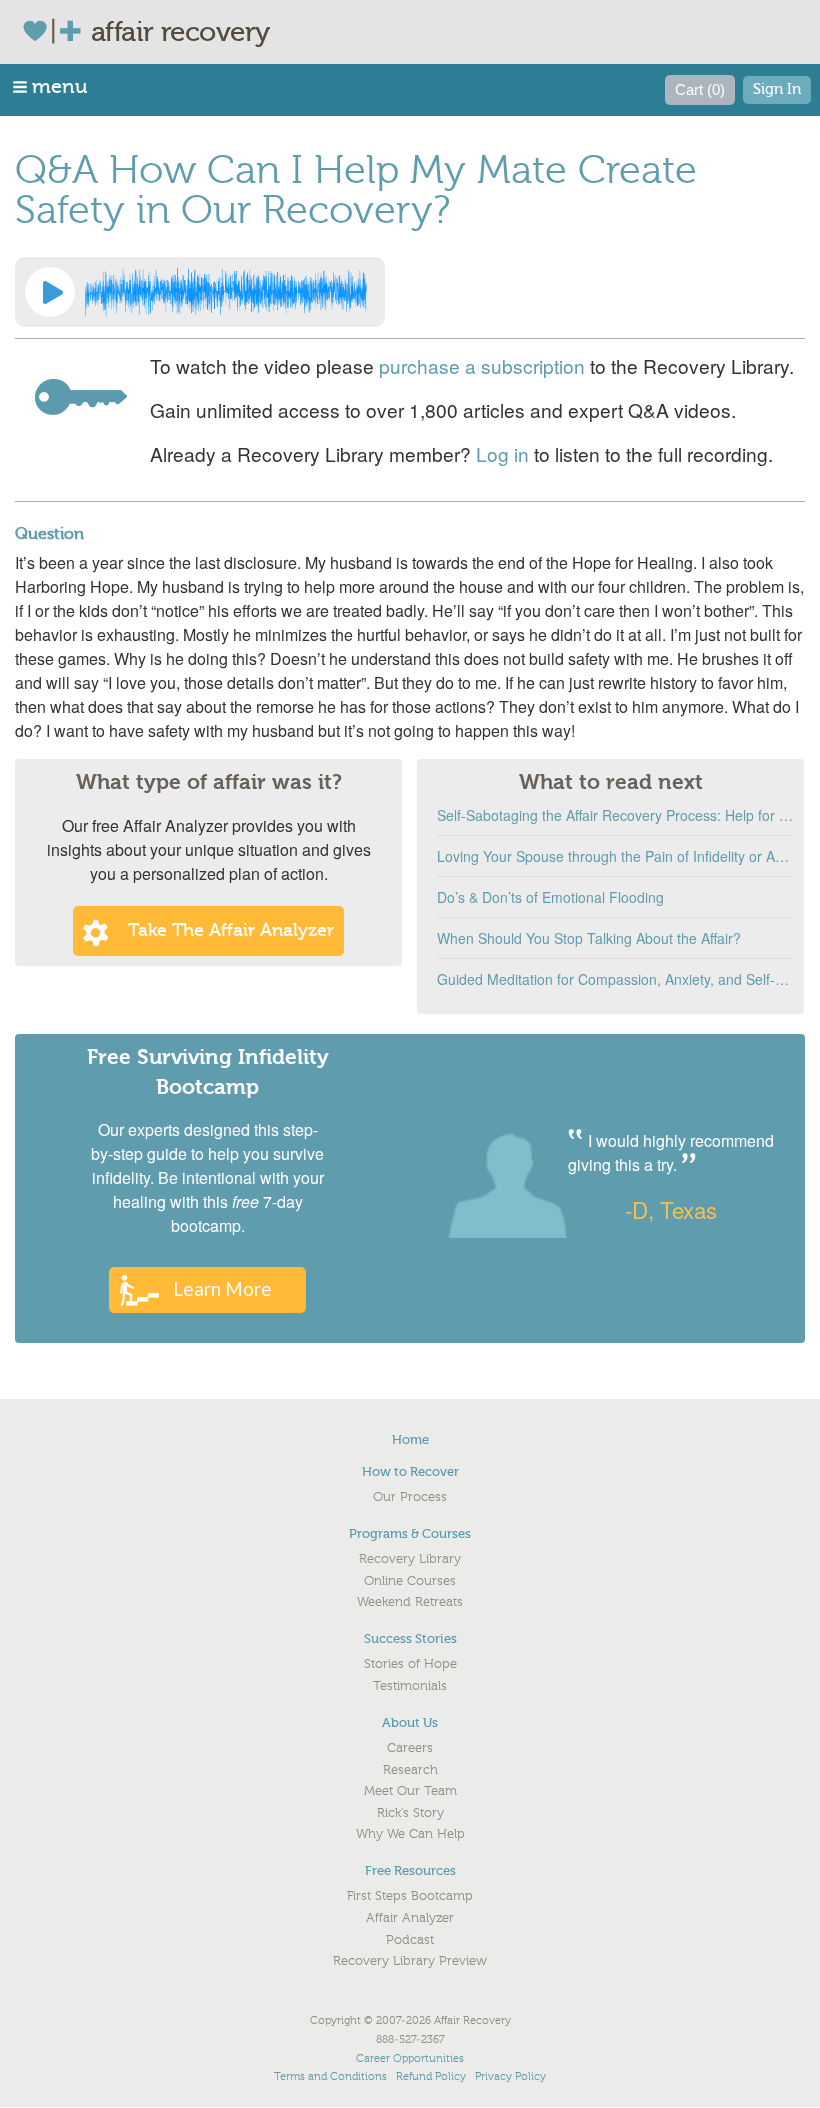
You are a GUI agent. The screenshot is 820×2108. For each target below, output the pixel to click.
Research (410, 1770)
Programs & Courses (410, 1533)
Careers (410, 1748)
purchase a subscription (482, 365)
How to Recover (410, 1471)
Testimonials (410, 1686)
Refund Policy (431, 2076)
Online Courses (410, 1581)
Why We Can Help (410, 1834)
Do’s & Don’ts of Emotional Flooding (550, 897)
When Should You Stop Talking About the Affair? (589, 938)
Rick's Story (410, 1813)
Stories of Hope (410, 1664)
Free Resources (410, 1870)
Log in (502, 453)
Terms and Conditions (330, 2076)
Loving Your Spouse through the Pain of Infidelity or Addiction (615, 856)
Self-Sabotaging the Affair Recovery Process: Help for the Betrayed (615, 815)
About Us (410, 1722)
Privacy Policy (510, 2076)
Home (410, 1439)
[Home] (56, 31)
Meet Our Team (410, 1791)
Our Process (410, 1497)
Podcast (410, 1940)
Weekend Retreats (410, 1602)
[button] (51, 86)
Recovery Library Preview (410, 1961)
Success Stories (410, 1638)
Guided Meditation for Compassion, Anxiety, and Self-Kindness (615, 979)
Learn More (222, 1288)
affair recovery (180, 32)
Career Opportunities (410, 2058)
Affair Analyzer (410, 1918)
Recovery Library (410, 1559)
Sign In (777, 89)
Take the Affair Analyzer (231, 930)
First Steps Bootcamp (410, 1896)
